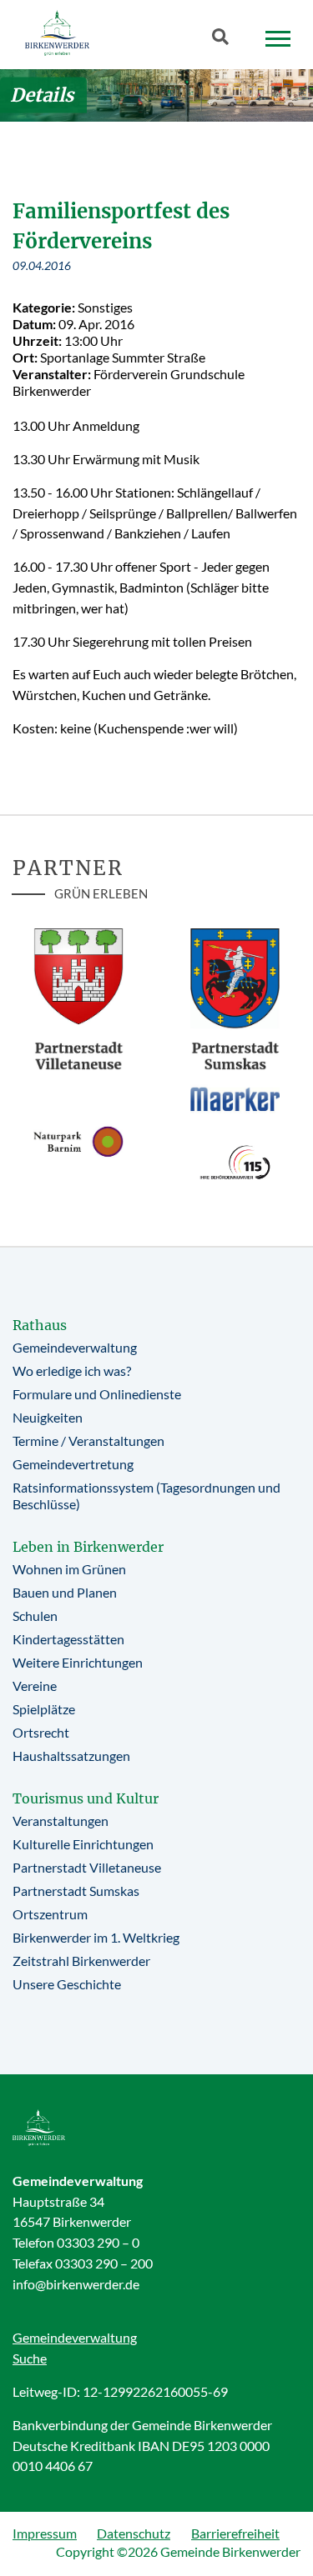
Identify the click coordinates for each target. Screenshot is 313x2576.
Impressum (45, 2533)
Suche (30, 2358)
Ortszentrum (50, 1914)
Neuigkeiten (48, 1417)
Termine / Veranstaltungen (88, 1441)
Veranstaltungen (61, 1821)
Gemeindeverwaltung (75, 1347)
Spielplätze (44, 1709)
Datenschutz (134, 2533)
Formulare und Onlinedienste (97, 1394)
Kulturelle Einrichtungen (83, 1844)
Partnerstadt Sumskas (76, 1891)
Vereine (35, 1686)
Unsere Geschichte (67, 1984)
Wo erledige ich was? (72, 1371)
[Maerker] (235, 1098)
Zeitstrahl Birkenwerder (81, 1961)
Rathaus (40, 1325)
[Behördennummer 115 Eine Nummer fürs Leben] (235, 1163)
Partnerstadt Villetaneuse (87, 1867)
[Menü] (278, 39)
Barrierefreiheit (235, 2533)
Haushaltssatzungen (71, 1756)
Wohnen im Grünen (69, 1569)
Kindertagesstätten (68, 1639)
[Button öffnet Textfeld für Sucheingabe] (225, 40)
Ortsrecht (41, 1732)
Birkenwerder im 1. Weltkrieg (96, 1937)
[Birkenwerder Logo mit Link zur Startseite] (57, 33)
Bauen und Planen (65, 1592)
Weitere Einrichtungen (78, 1662)
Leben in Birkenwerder (88, 1547)
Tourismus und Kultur (86, 1798)
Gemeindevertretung (73, 1464)
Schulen (35, 1616)
